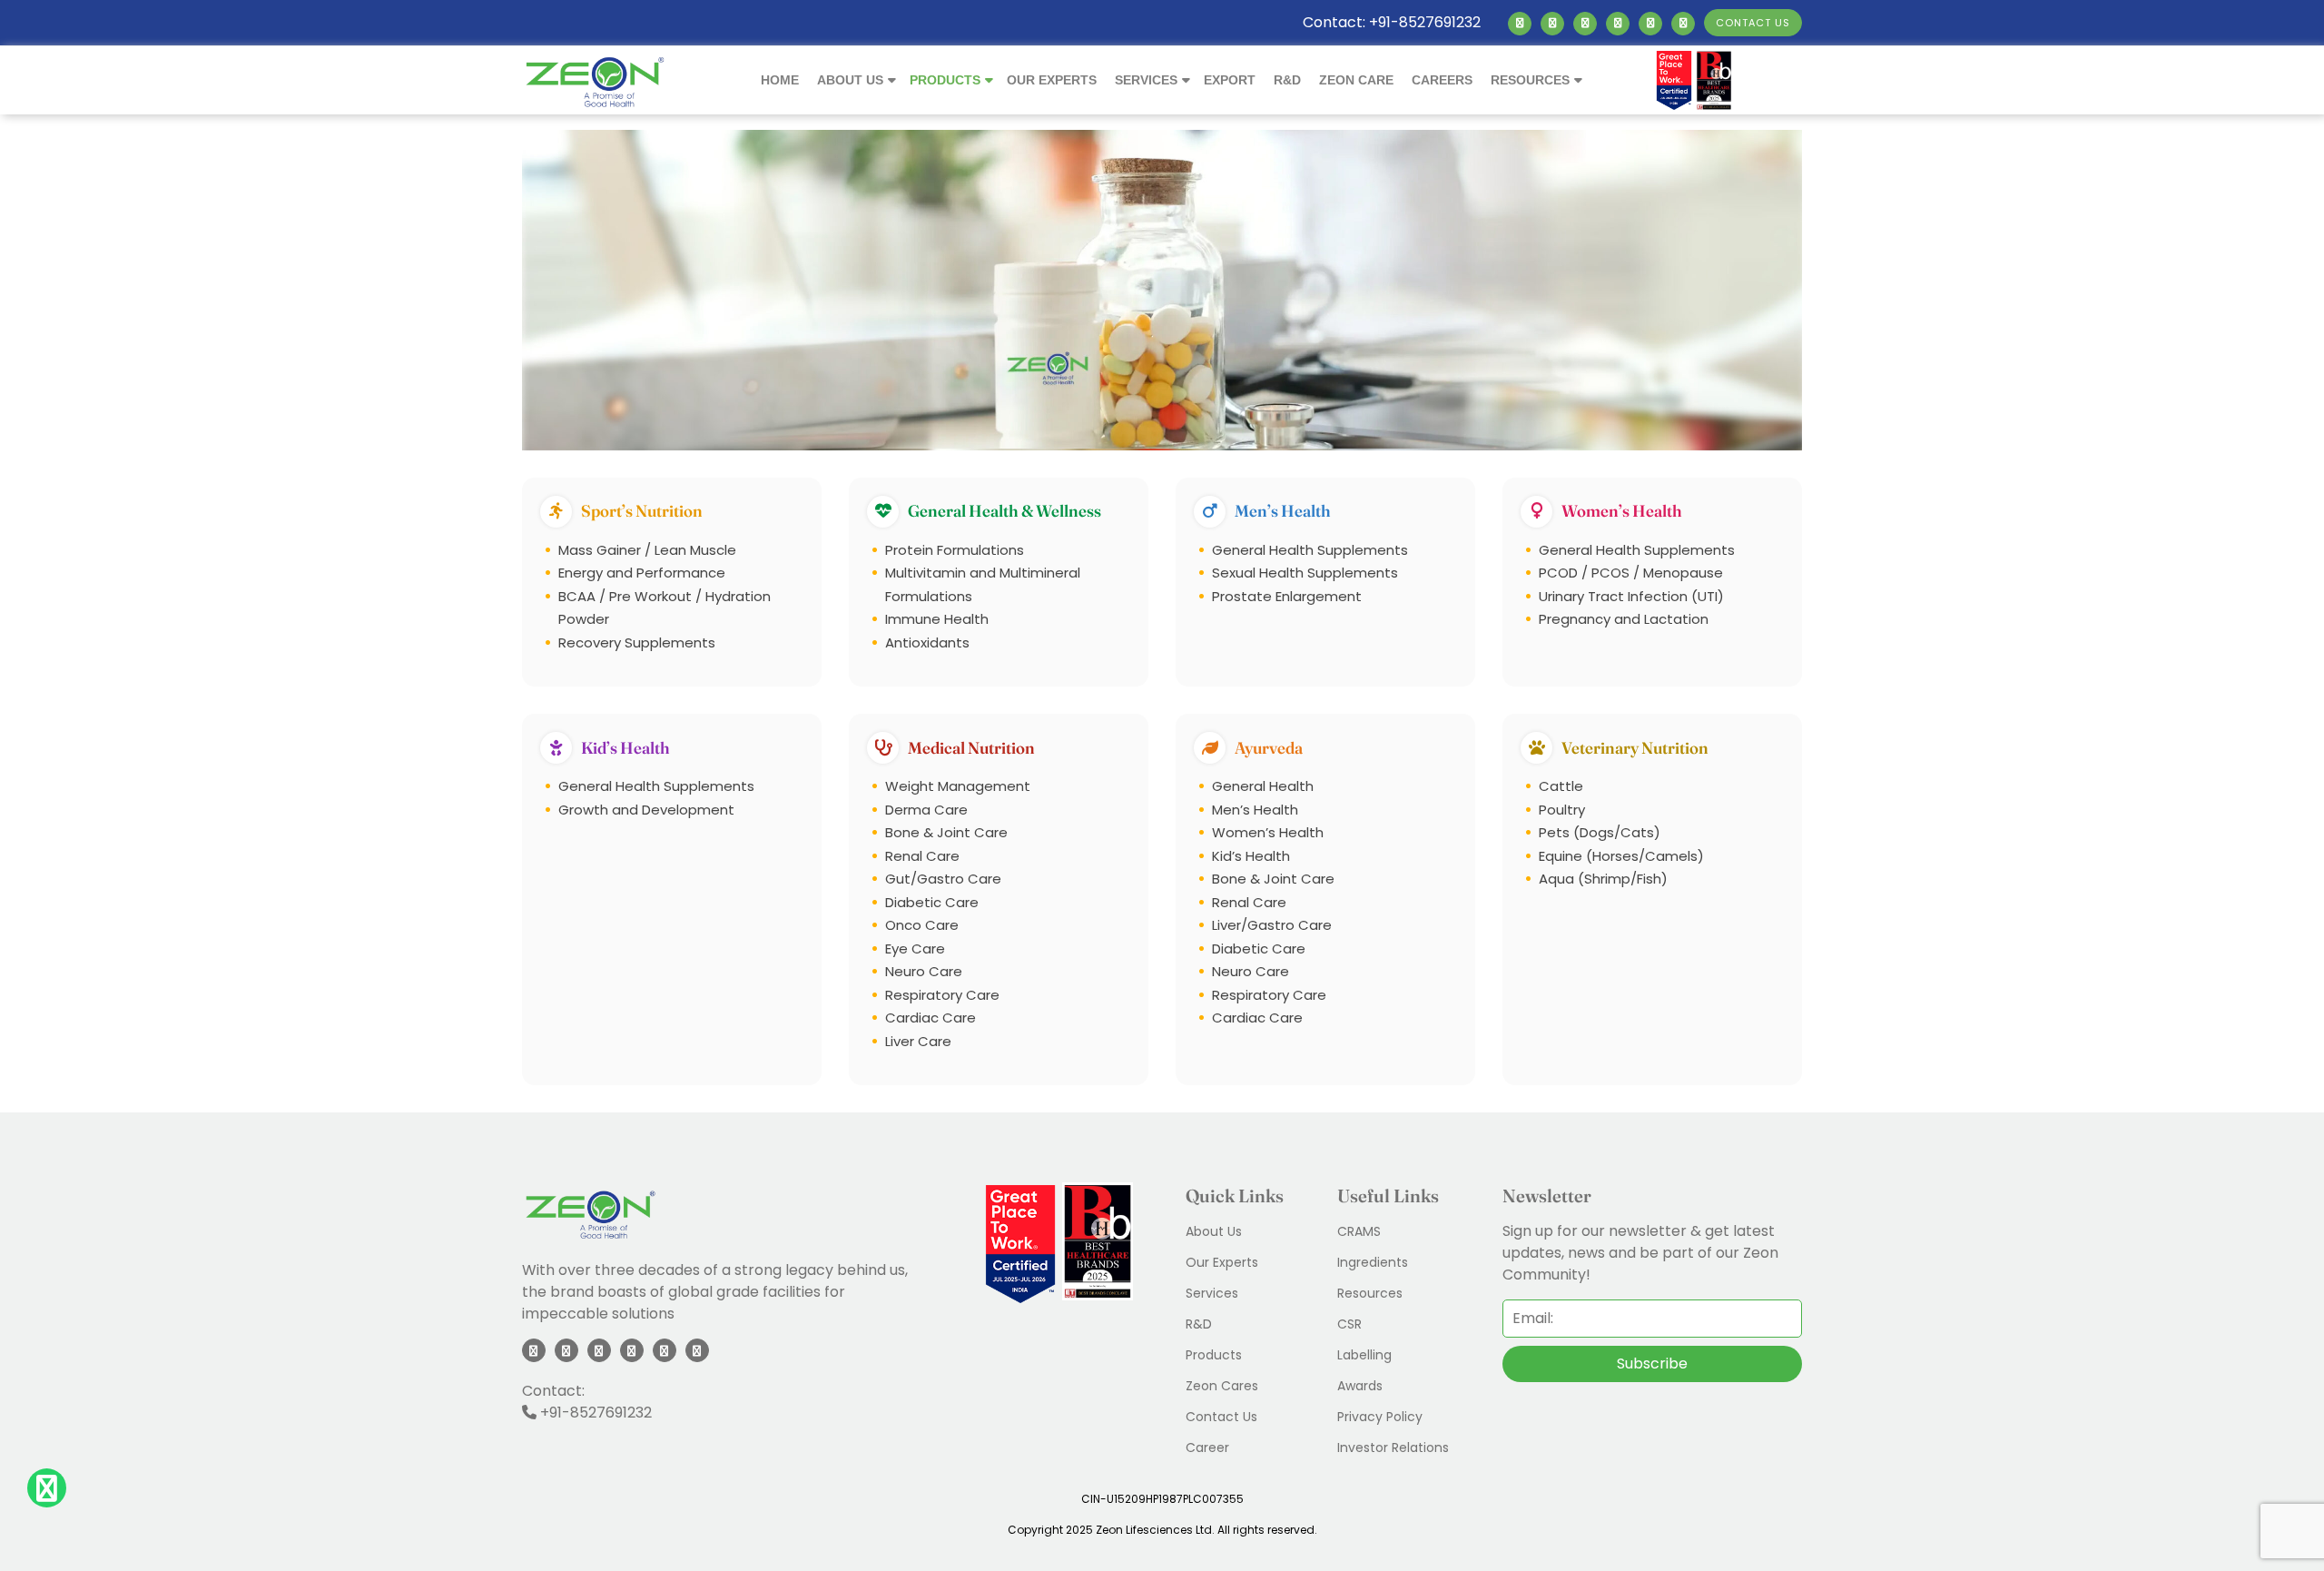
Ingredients (1373, 1262)
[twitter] (1585, 23)
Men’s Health (1283, 511)
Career (1207, 1447)
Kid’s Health (625, 748)
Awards (1360, 1386)
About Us (850, 80)
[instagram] (1618, 23)
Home (780, 80)
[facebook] (1552, 23)
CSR (1349, 1324)
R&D (1287, 80)
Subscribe (1652, 1364)
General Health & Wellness (1004, 511)
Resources (1530, 80)
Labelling (1364, 1355)
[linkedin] (534, 1350)
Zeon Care (1356, 80)
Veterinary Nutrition (1635, 748)
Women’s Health (1622, 511)
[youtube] (1650, 23)
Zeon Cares (1222, 1386)
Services (1146, 80)
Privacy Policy (1380, 1417)
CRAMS (1359, 1231)
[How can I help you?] (47, 1492)
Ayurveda (1269, 748)
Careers (1442, 80)
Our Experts (1052, 80)
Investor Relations (1393, 1447)
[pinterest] (1683, 23)
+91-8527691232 (594, 1413)
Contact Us (1221, 1417)
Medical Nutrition (971, 748)
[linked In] (1520, 23)
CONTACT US (1753, 23)
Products (945, 80)
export (1230, 80)
